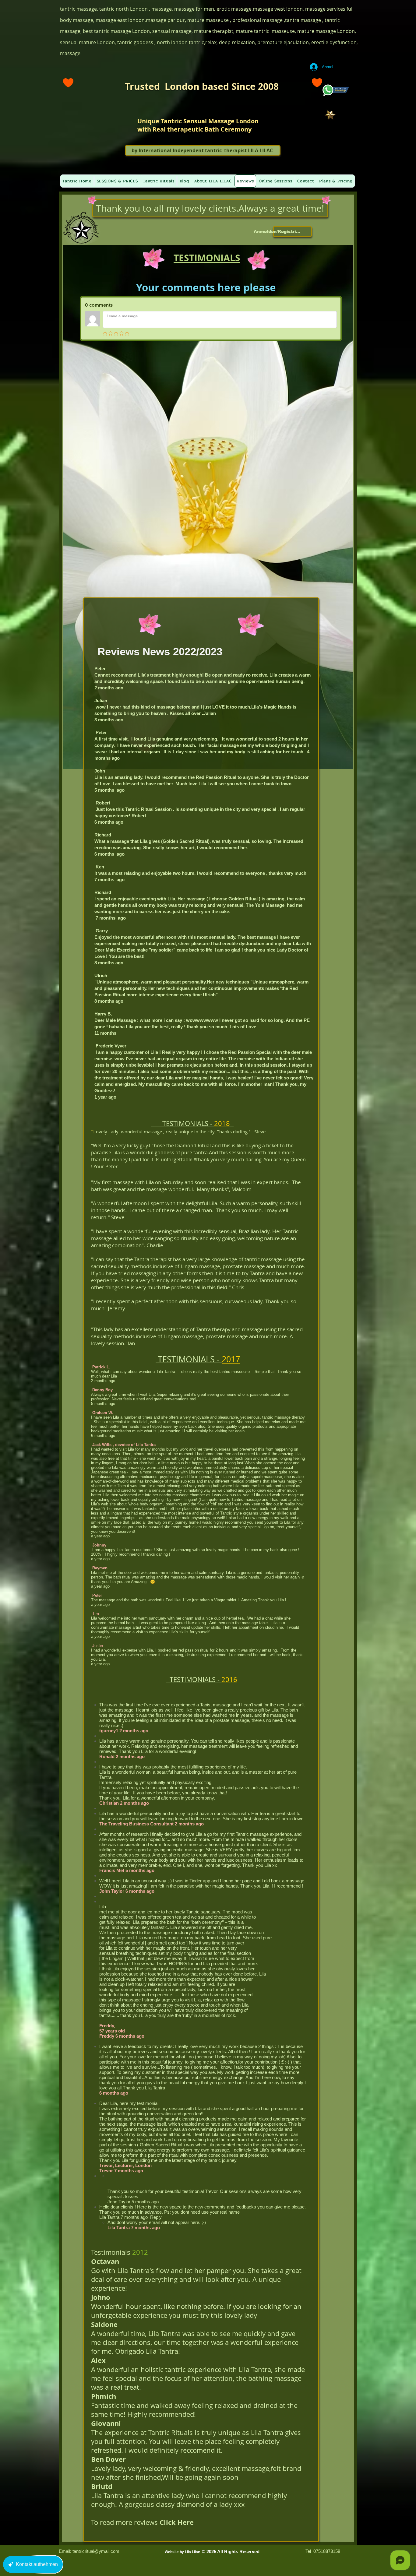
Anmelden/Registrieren (278, 231)
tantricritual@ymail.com (96, 2551)
